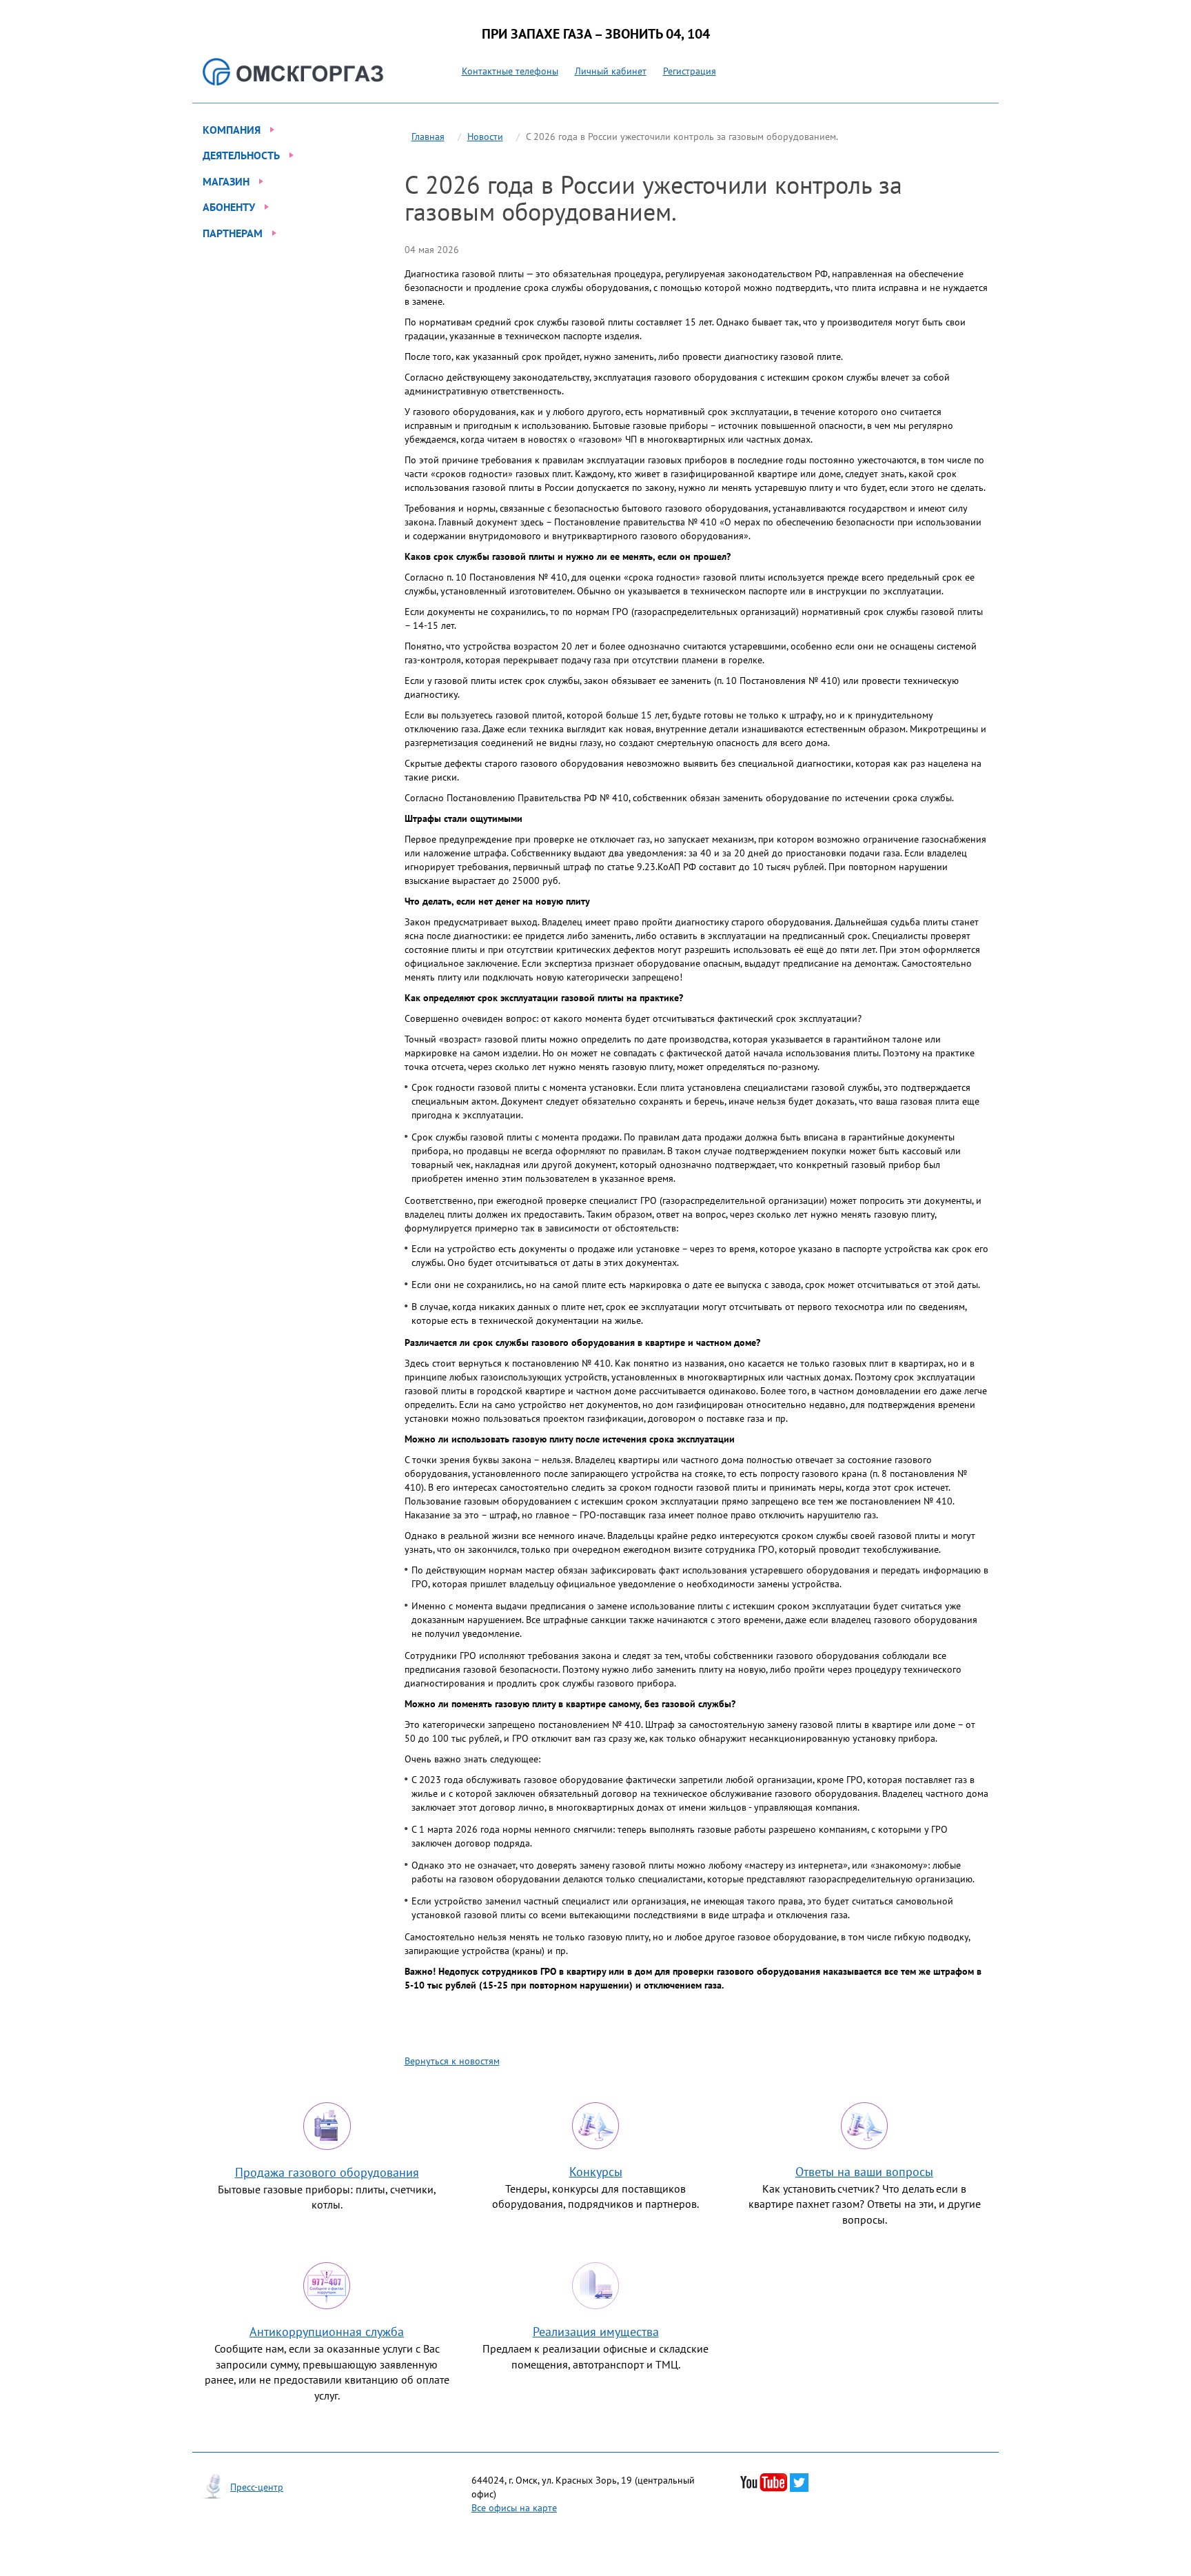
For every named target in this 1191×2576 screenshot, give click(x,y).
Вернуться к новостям (452, 2061)
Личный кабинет (611, 71)
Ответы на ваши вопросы (864, 2172)
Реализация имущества (596, 2332)
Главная (428, 137)
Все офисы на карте (514, 2508)
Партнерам (233, 233)
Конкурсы (596, 2172)
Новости (485, 137)
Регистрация (690, 71)
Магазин (226, 181)
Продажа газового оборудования (327, 2172)
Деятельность (241, 155)
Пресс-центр (257, 2487)
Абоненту (229, 207)
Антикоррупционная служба (327, 2332)
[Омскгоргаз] (293, 72)
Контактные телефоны (510, 71)
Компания (232, 130)
